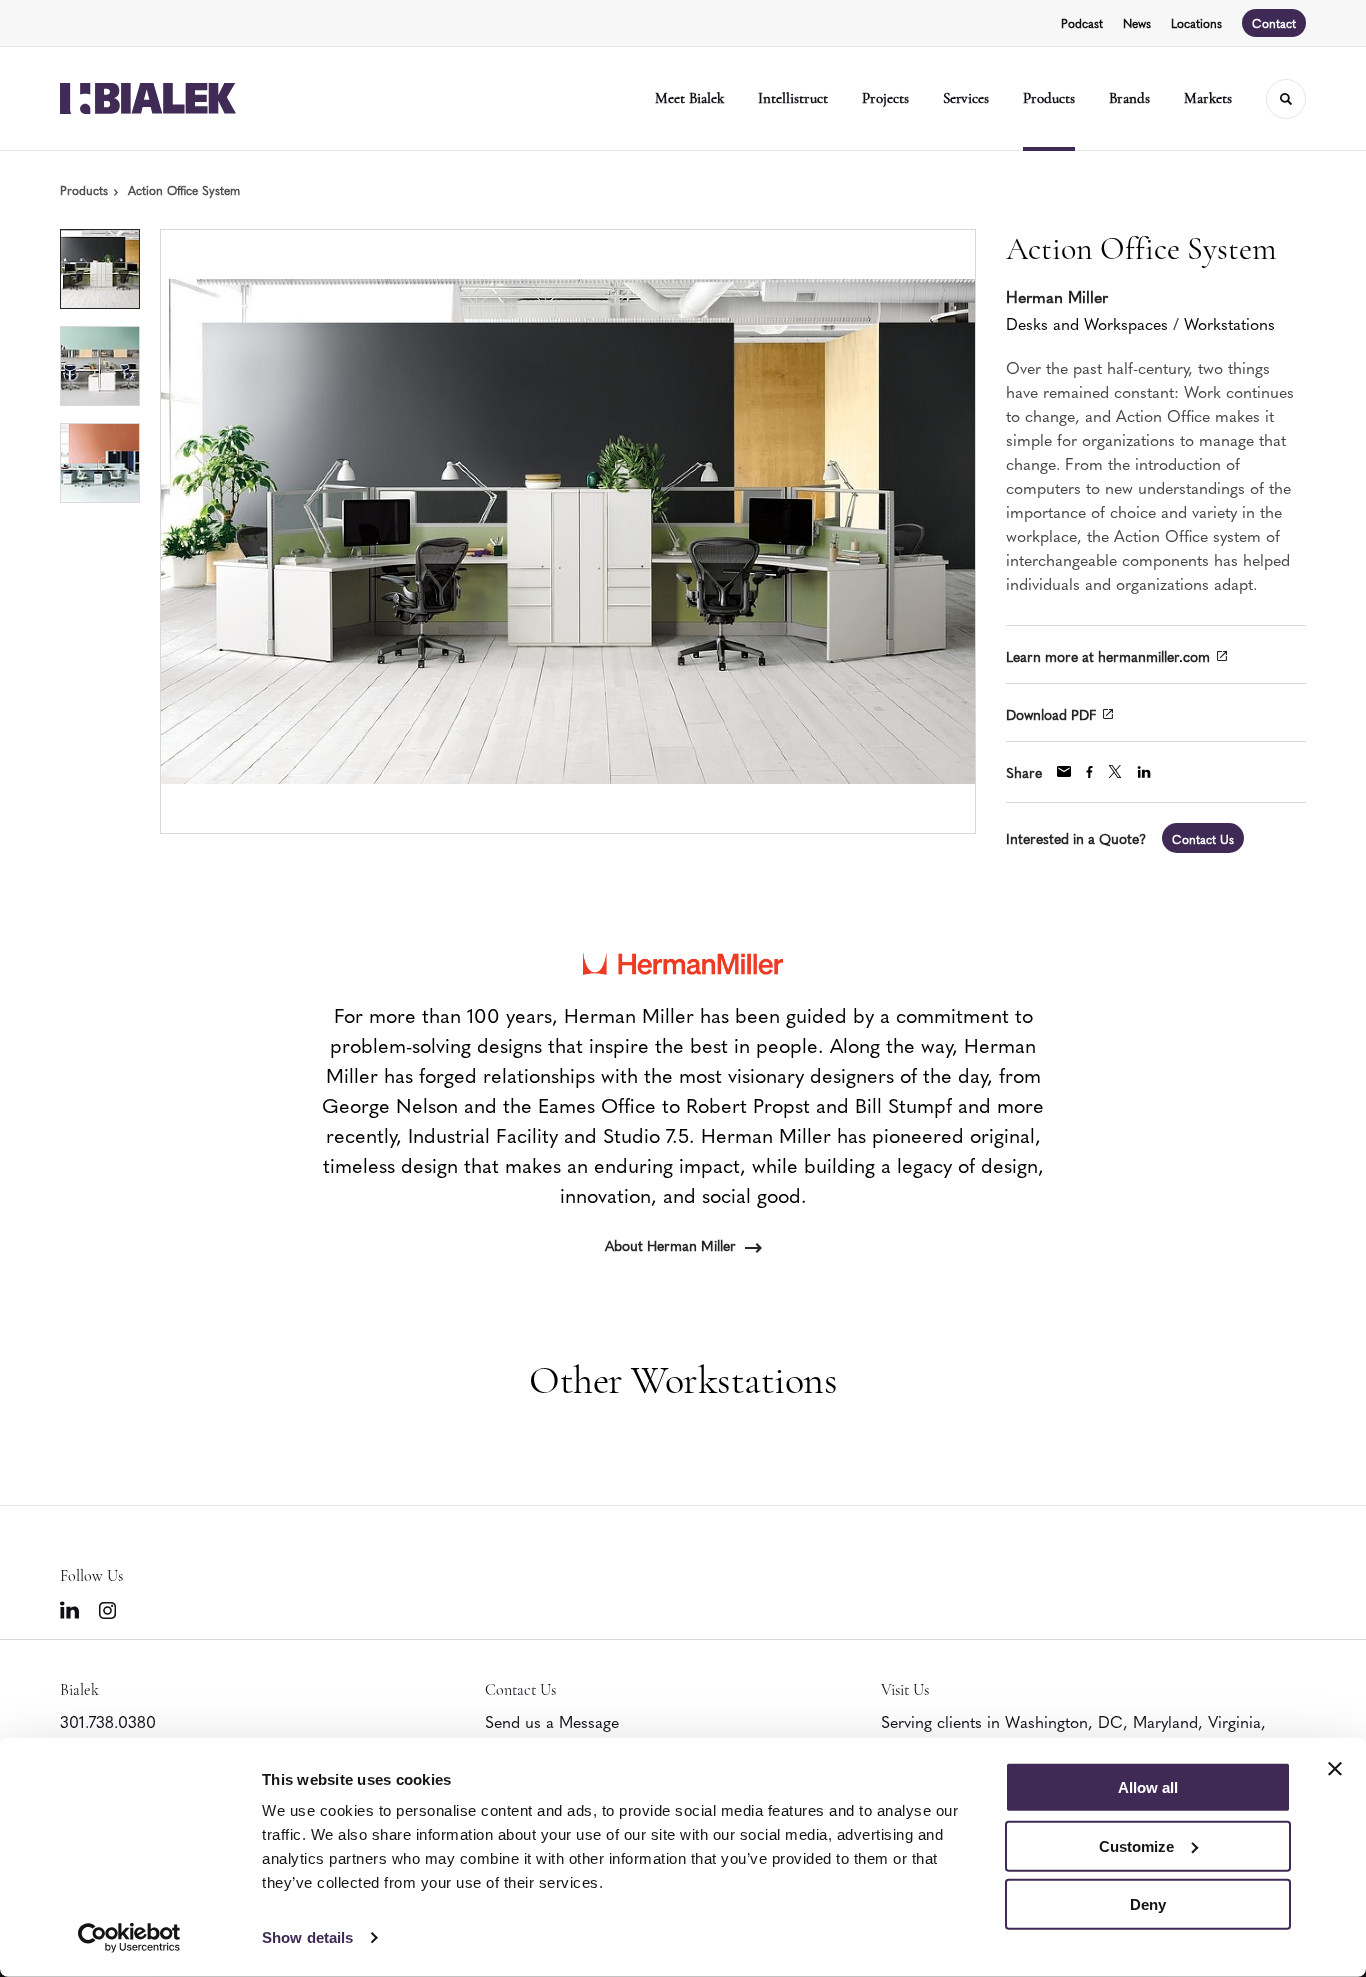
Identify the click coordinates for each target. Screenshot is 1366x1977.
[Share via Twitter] (1115, 771)
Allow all (1148, 1787)
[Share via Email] (1064, 771)
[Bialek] (148, 98)
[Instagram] (107, 1610)
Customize (1136, 1845)
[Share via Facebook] (1089, 772)
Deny (1148, 1904)
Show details (307, 1937)
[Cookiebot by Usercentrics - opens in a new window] (129, 1938)
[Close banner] (1335, 1769)
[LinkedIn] (69, 1610)
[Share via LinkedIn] (1144, 772)
